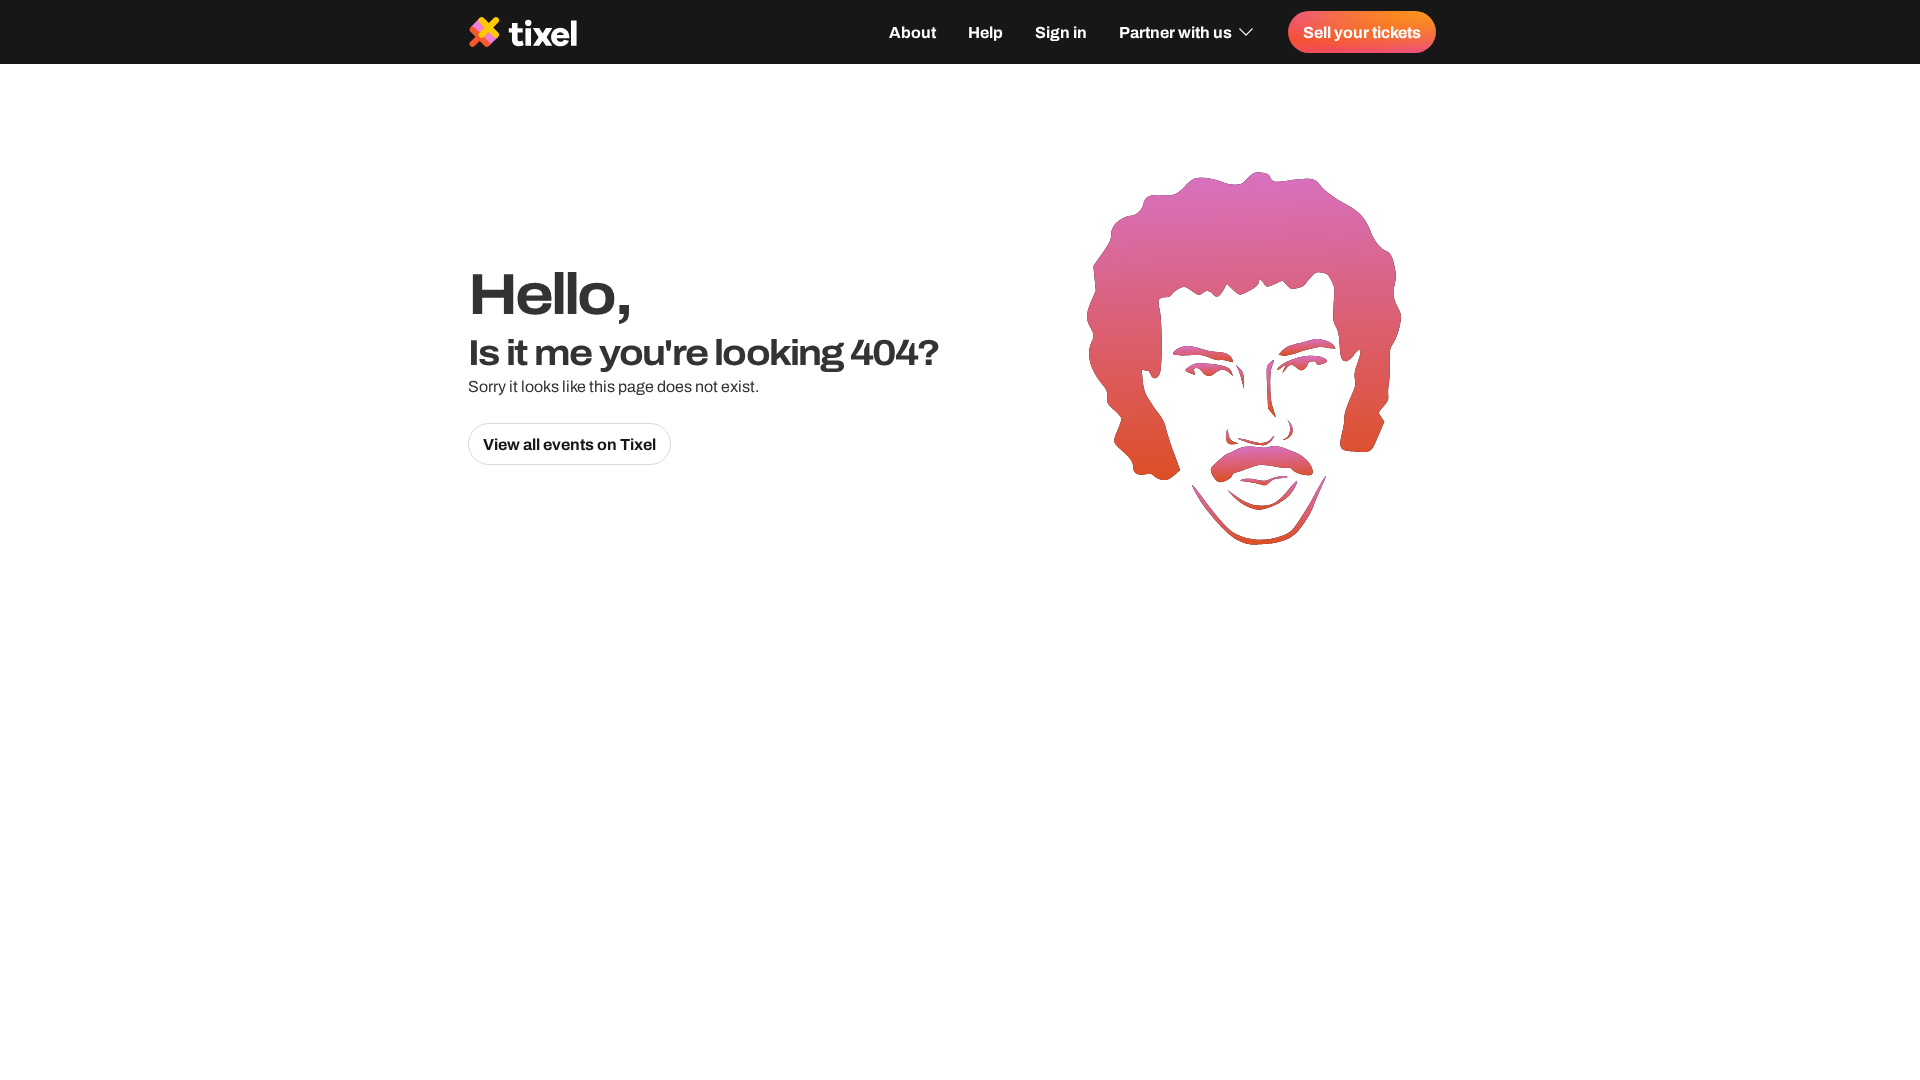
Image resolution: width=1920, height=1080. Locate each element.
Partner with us (1175, 32)
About (912, 32)
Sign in (1061, 32)
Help (985, 32)
